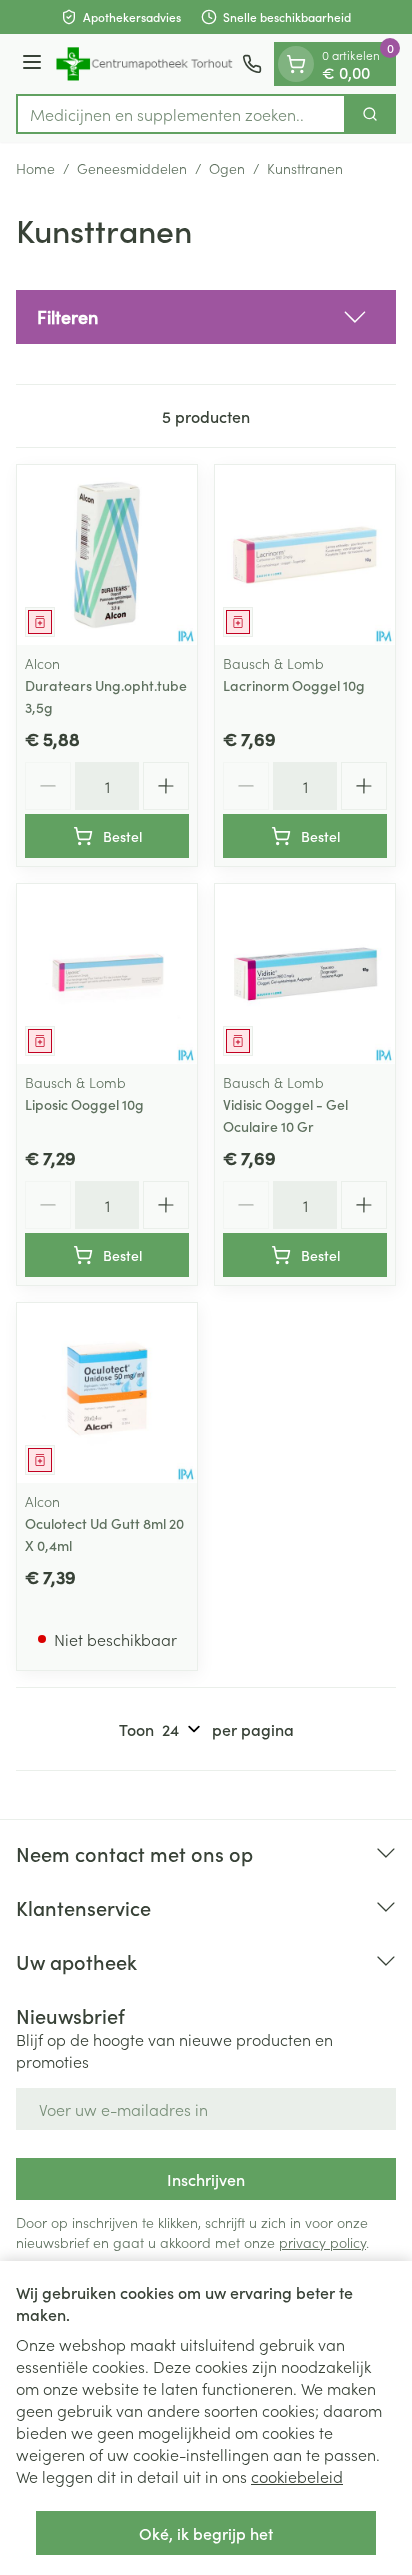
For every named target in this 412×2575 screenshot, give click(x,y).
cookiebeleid (297, 2476)
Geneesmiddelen (132, 168)
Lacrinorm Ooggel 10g (294, 685)
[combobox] (181, 114)
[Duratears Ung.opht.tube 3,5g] (107, 555)
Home (35, 168)
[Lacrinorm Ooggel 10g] (305, 555)
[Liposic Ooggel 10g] (107, 974)
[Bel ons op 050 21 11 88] (252, 64)
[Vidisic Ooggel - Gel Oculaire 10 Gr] (305, 974)
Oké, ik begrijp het (206, 2533)
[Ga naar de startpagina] (145, 64)
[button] (206, 317)
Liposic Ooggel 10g (84, 1104)
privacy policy (322, 2242)
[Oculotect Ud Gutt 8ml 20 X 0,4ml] (107, 1393)
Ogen (227, 168)
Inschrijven (206, 2179)
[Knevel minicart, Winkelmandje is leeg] (296, 64)
